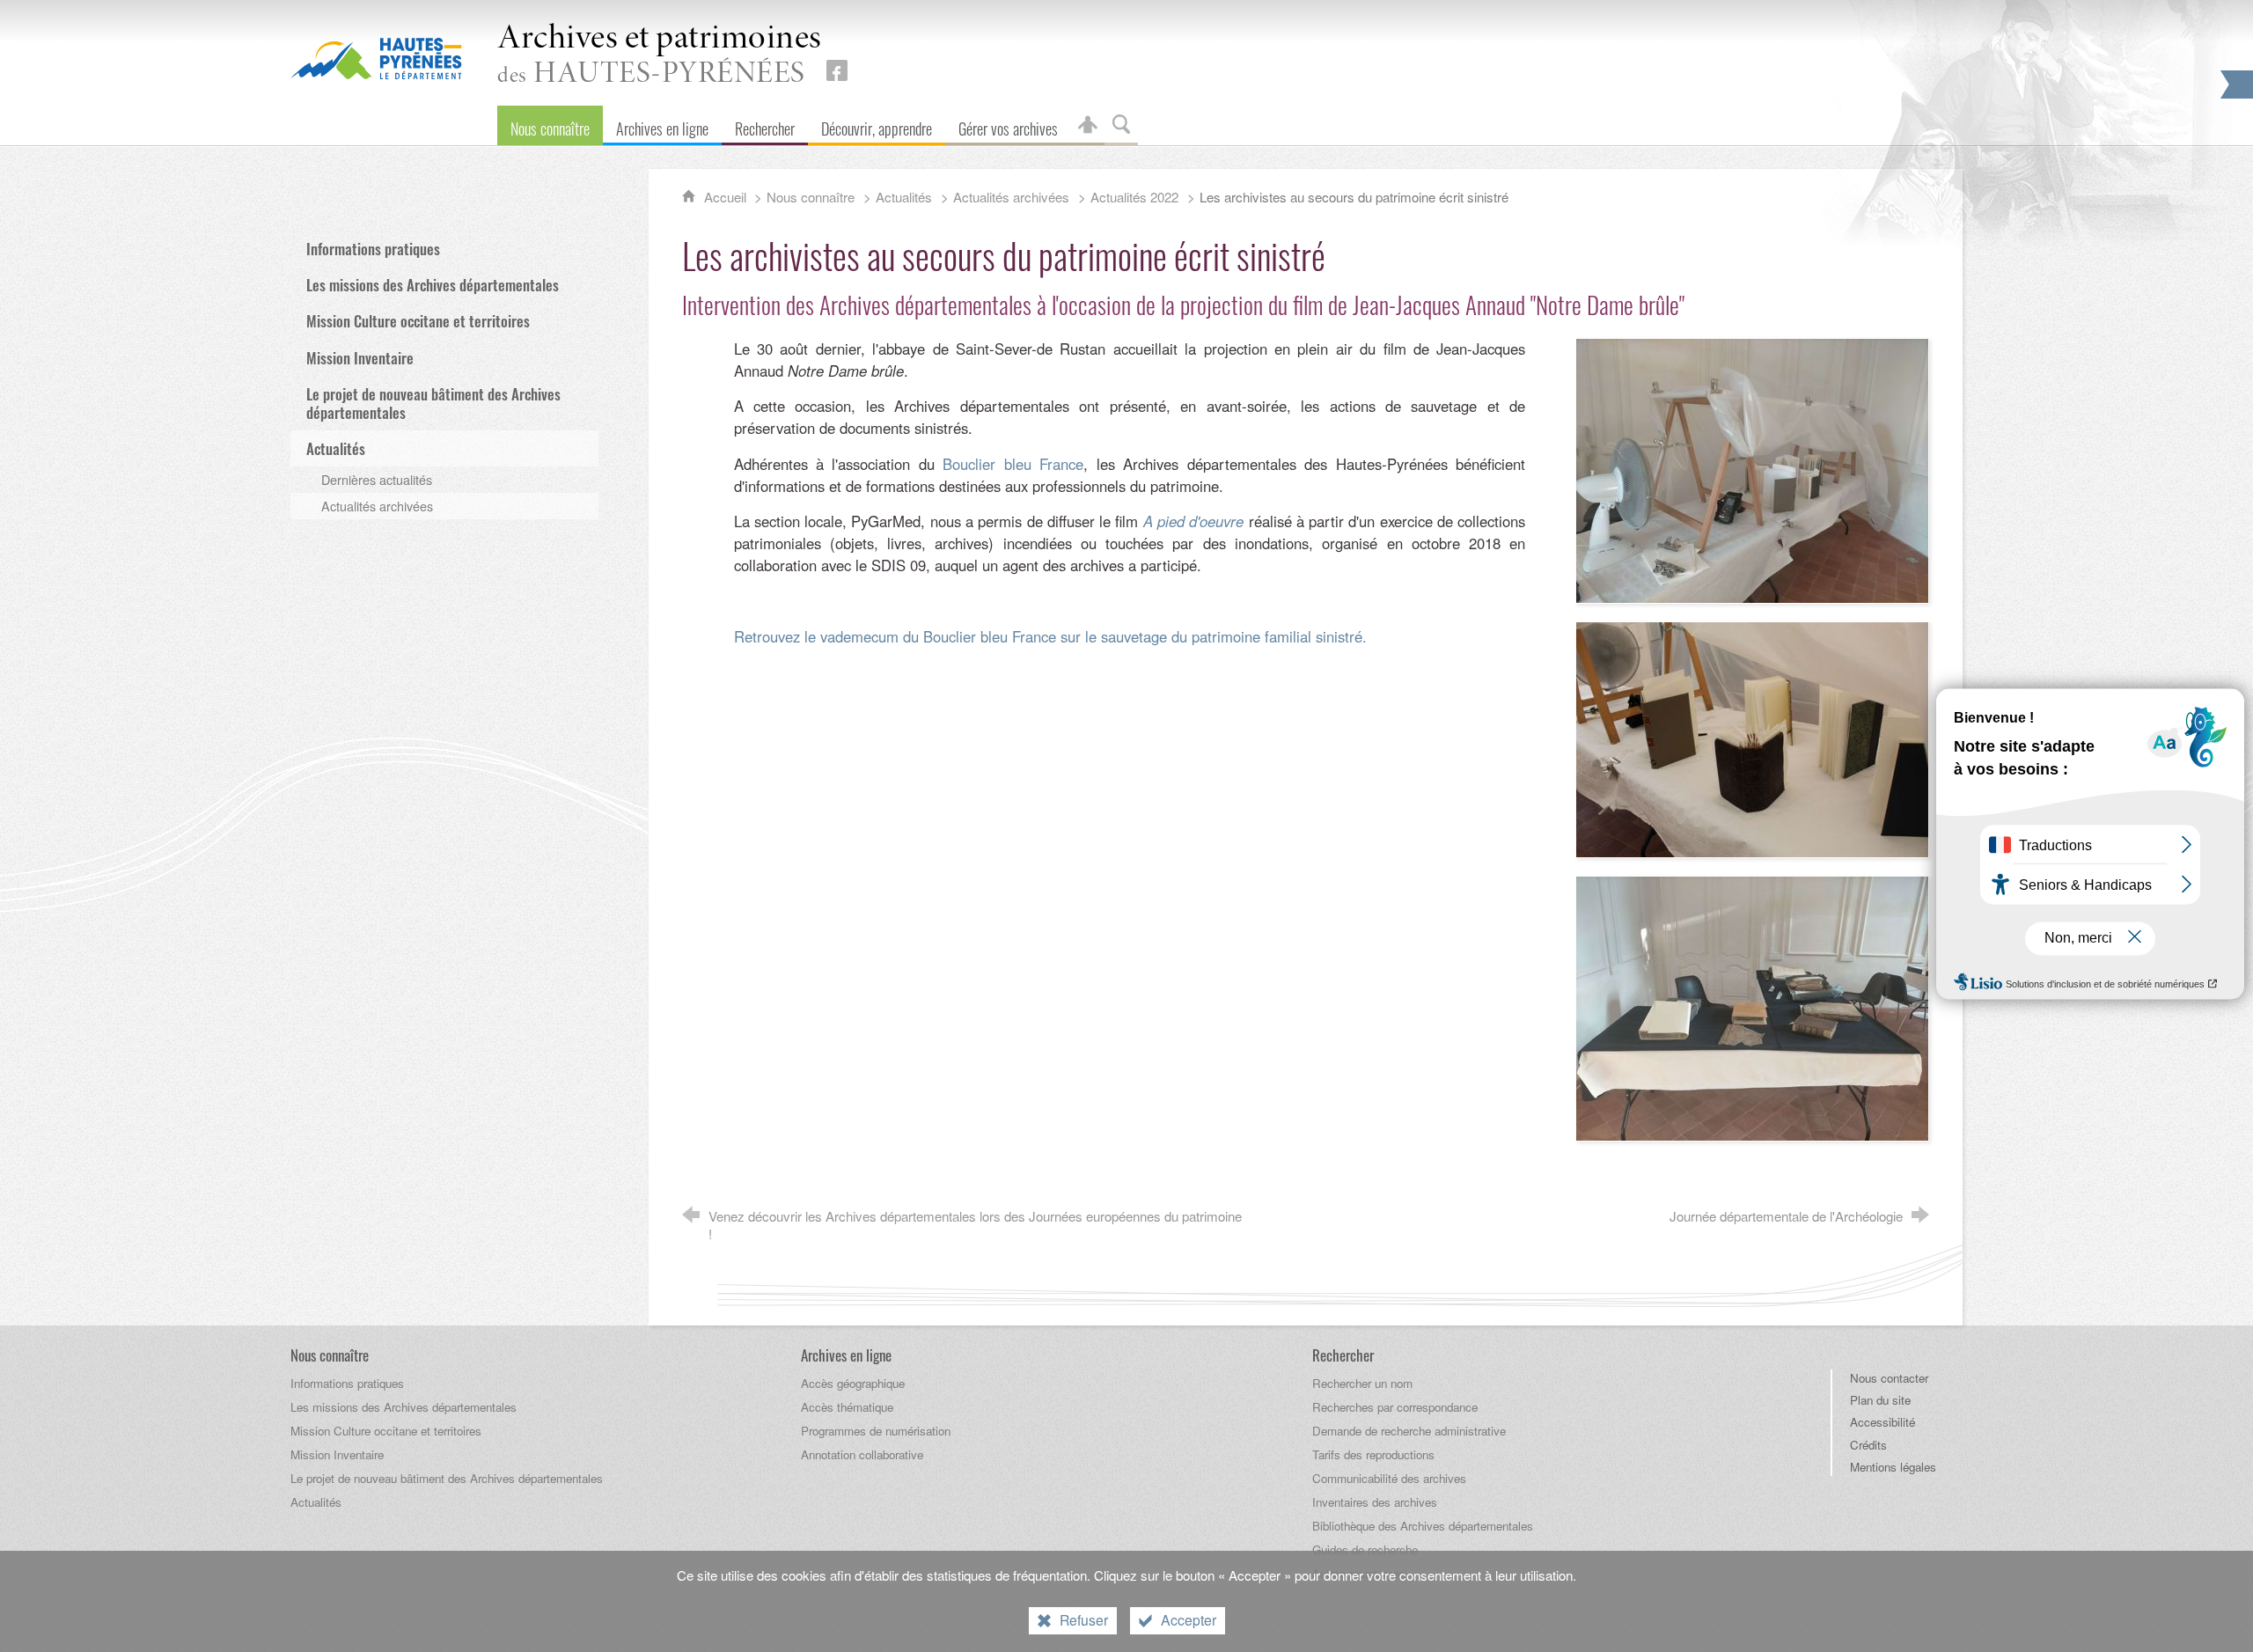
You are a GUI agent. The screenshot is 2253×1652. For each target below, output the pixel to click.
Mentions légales (1893, 1467)
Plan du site (1880, 1400)
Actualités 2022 (1134, 197)
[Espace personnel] (1088, 125)
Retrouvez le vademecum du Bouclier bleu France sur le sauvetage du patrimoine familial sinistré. (1050, 636)
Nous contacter (1889, 1378)
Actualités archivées (1011, 197)
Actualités (904, 197)
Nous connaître (811, 197)
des (660, 56)
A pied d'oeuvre (1194, 521)
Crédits (1868, 1445)
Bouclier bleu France (1013, 464)
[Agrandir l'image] (1752, 468)
